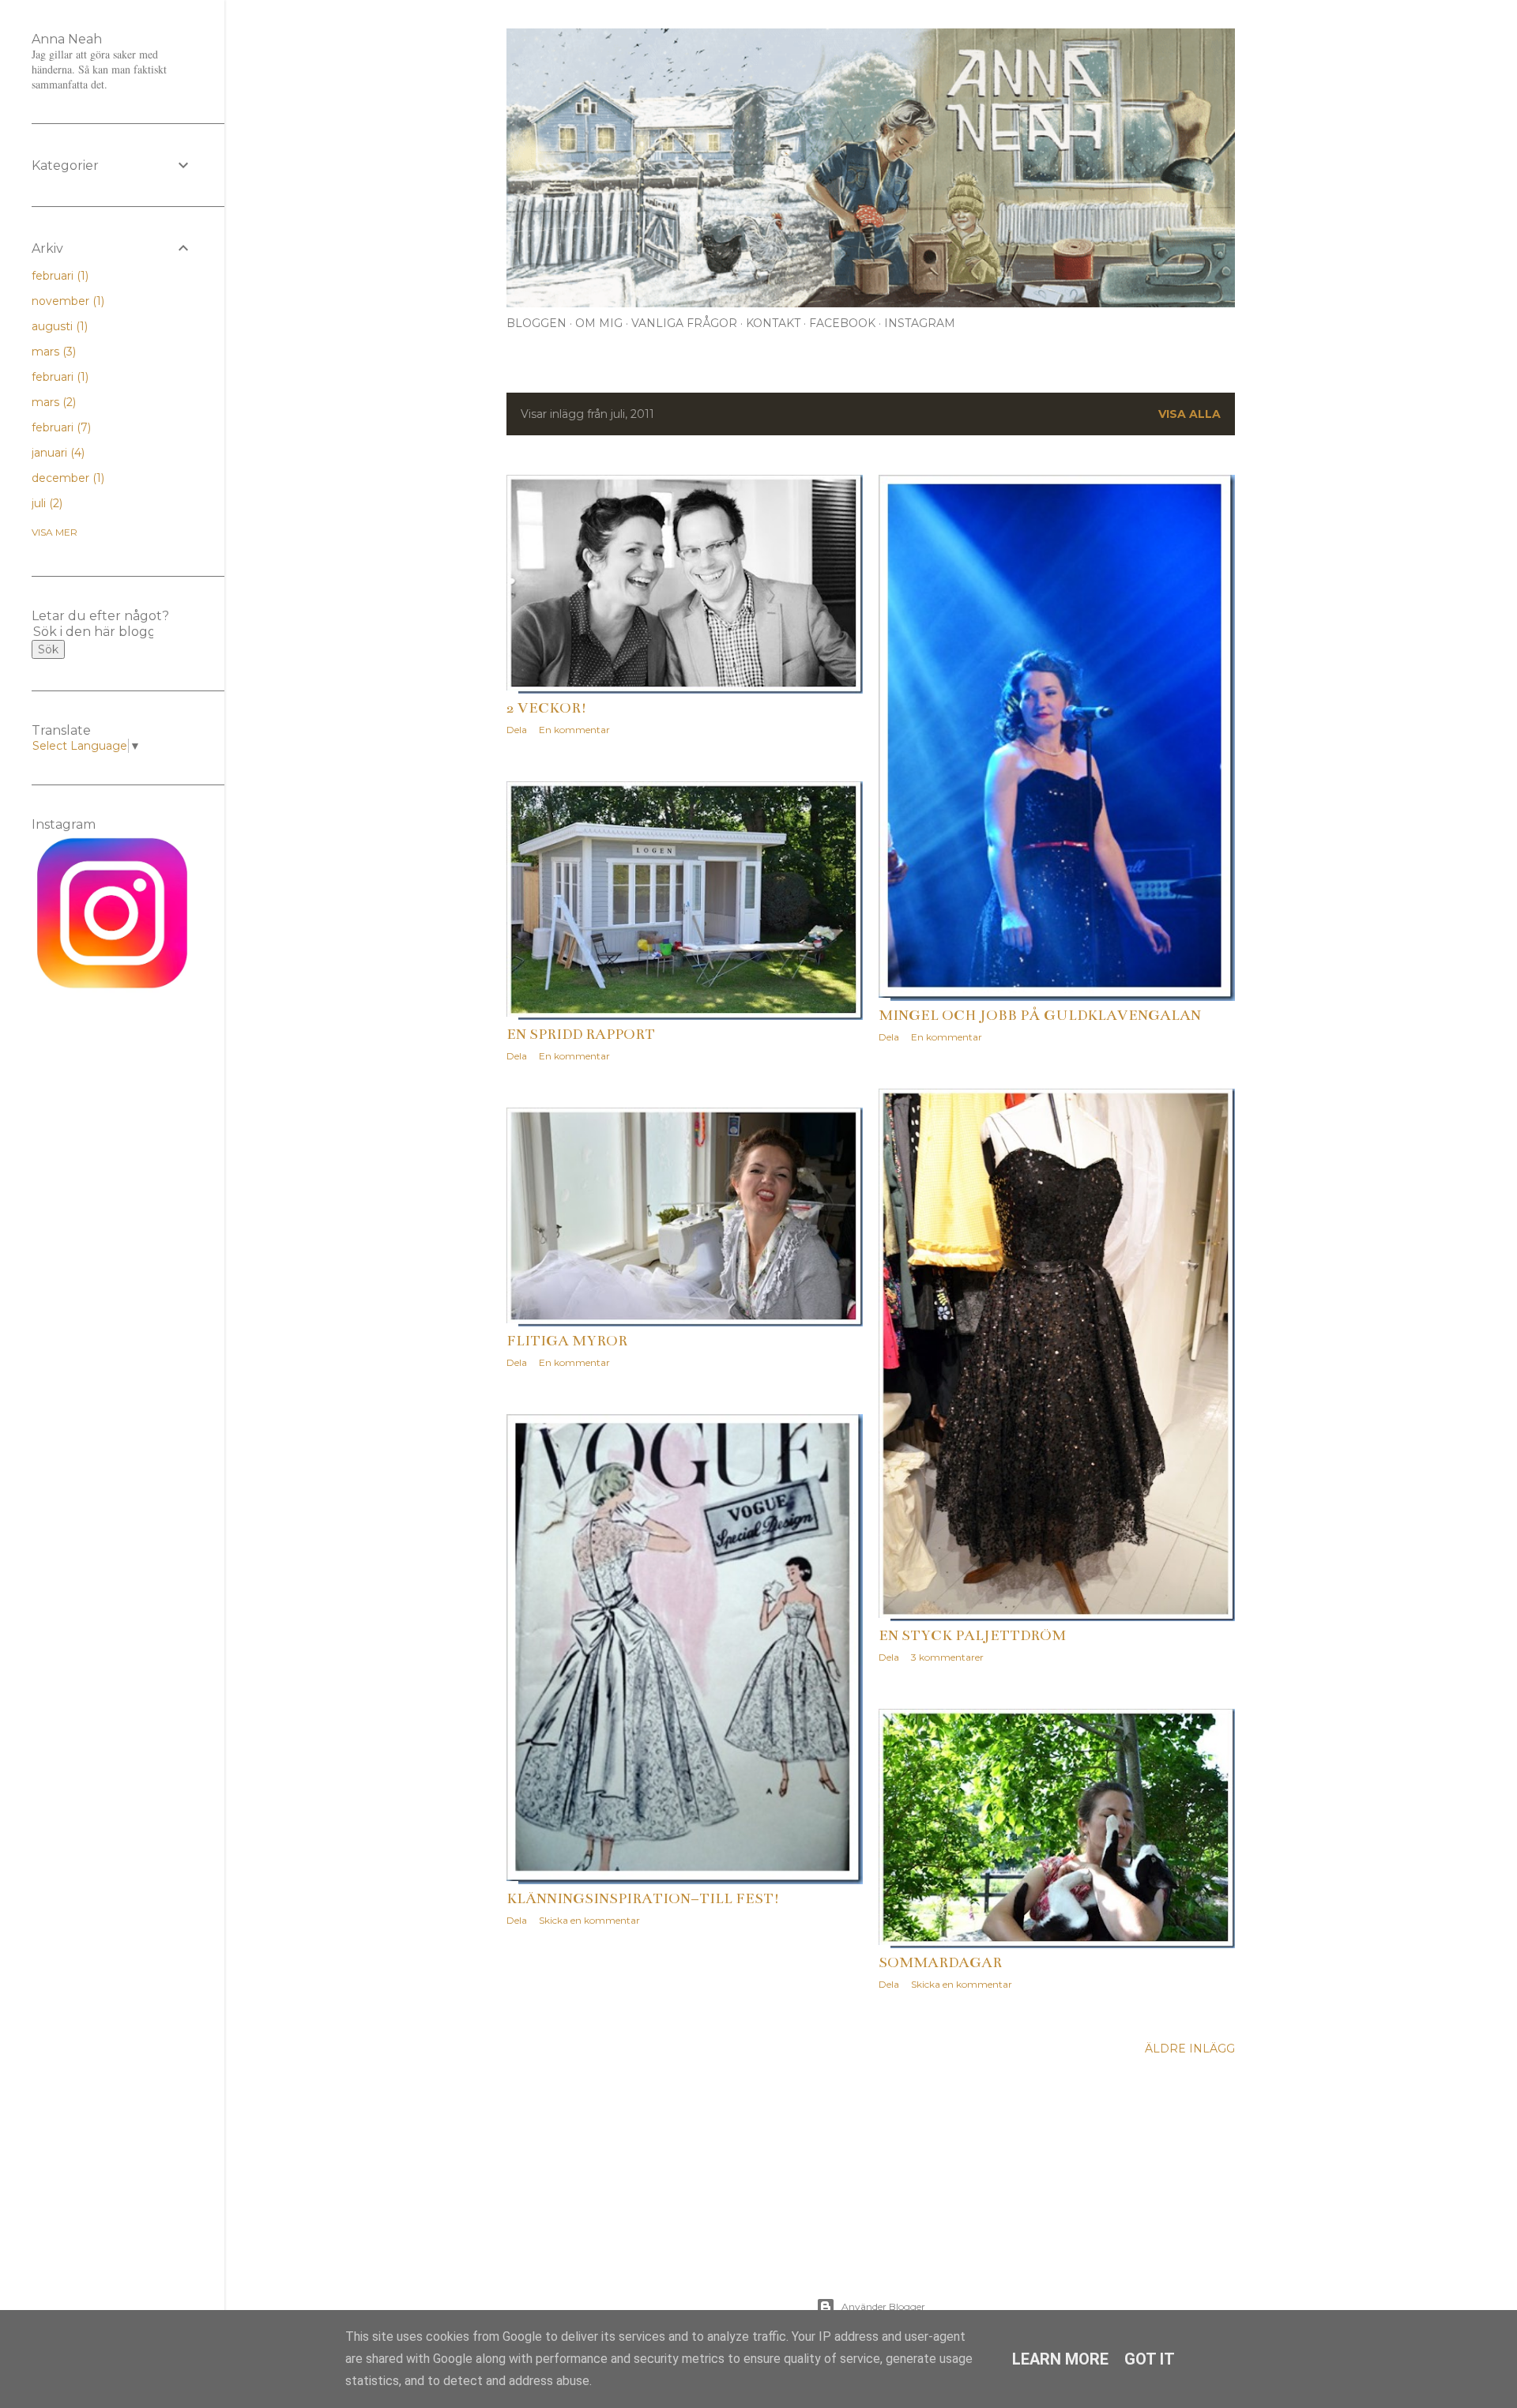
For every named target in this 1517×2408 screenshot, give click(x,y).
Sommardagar (940, 1962)
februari (58, 276)
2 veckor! (547, 708)
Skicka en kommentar (589, 1920)
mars (52, 352)
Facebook (842, 323)
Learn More (1060, 2359)
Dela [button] (517, 730)
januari (56, 453)
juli (45, 503)
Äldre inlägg (1190, 2049)
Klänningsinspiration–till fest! (643, 1898)
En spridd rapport (581, 1034)
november (66, 301)
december (66, 478)
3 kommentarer (947, 1657)
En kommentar (574, 730)
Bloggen (536, 323)
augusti (58, 326)
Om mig (599, 323)
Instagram (920, 323)
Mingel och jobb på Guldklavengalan (1040, 1015)
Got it (1150, 2359)
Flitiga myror (567, 1341)
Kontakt (773, 323)
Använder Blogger (883, 2306)
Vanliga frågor (684, 323)
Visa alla (1190, 414)
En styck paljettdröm (972, 1635)
